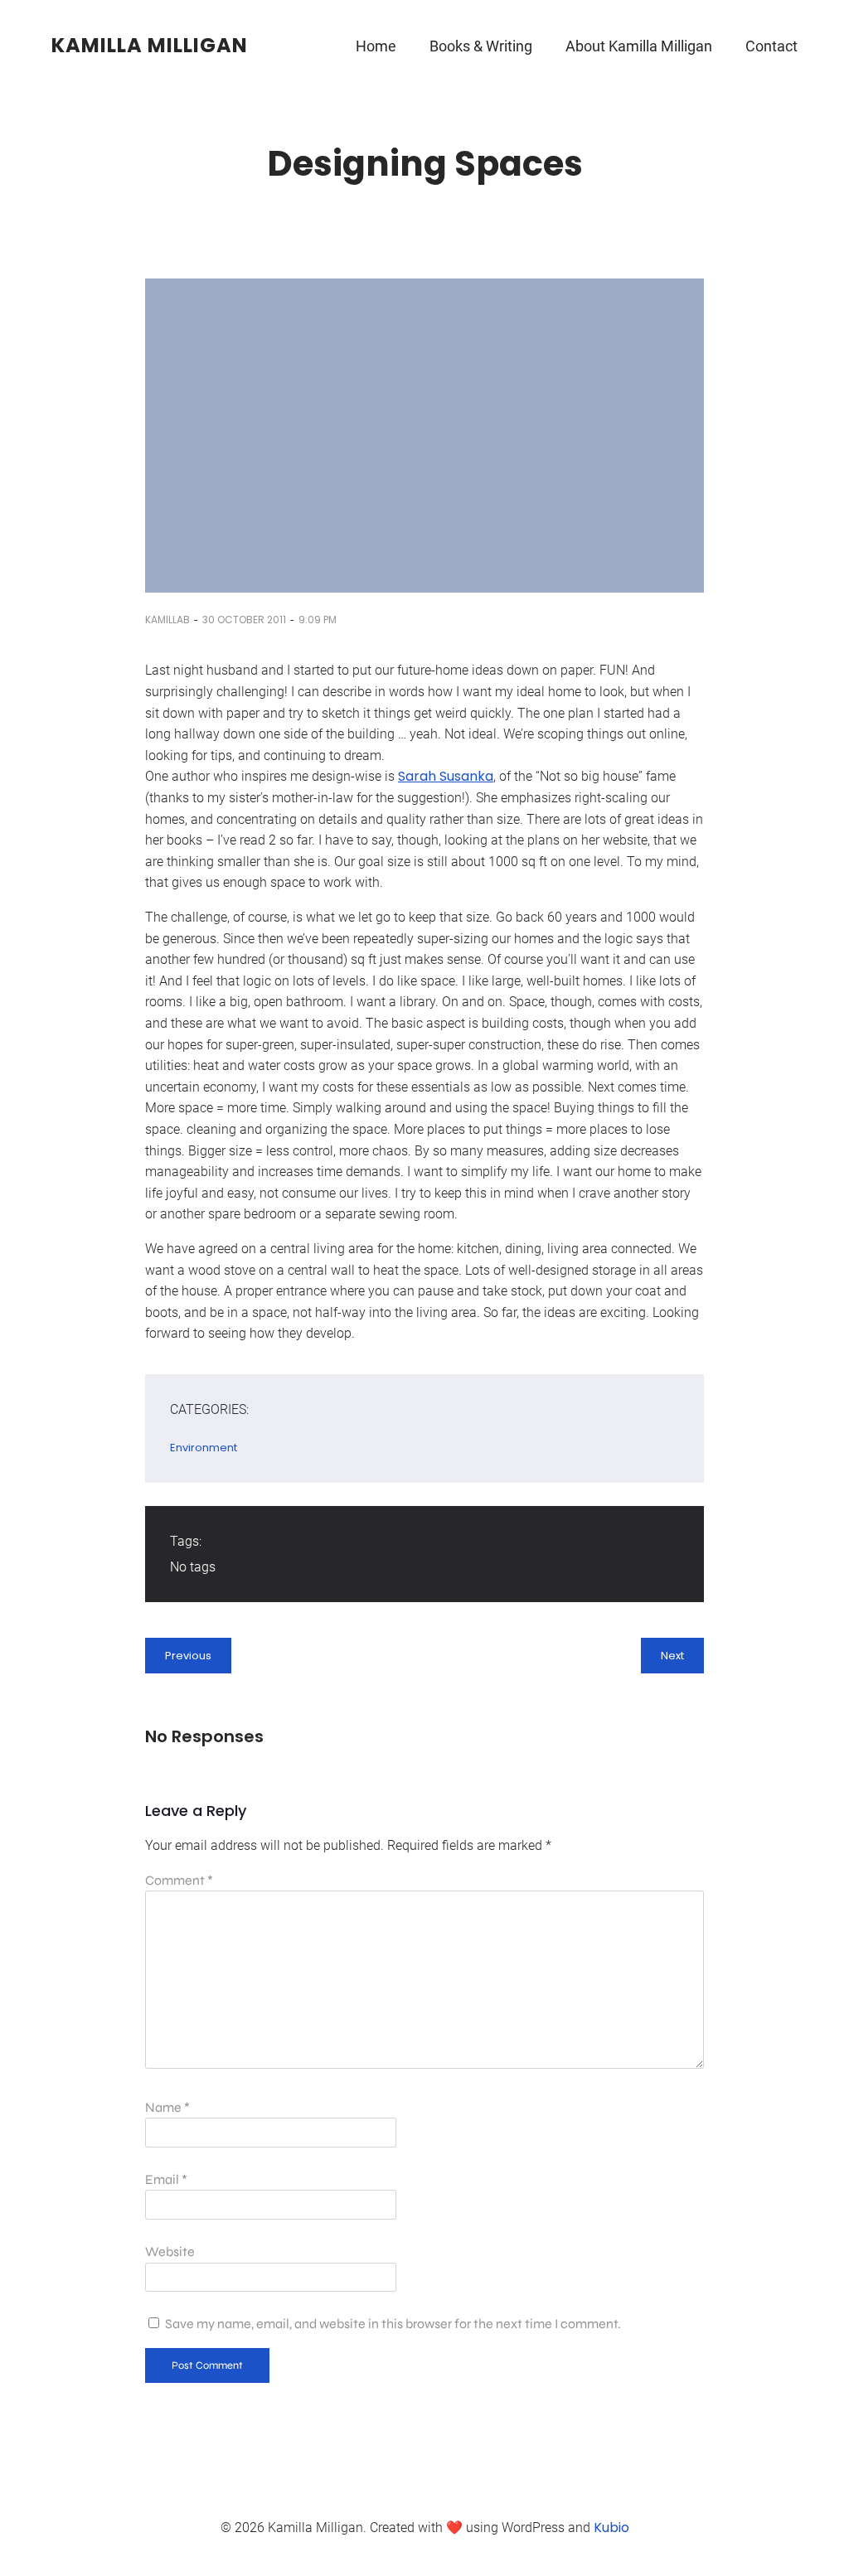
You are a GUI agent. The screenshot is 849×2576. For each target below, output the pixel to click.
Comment (179, 1880)
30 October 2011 (244, 620)
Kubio (611, 2528)
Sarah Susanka (446, 776)
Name (167, 2107)
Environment (204, 1448)
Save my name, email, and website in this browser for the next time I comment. (393, 2324)
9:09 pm (318, 620)
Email (166, 2179)
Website (170, 2252)
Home (376, 46)
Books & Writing (481, 46)
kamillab (167, 620)
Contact (771, 46)
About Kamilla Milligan (639, 46)
